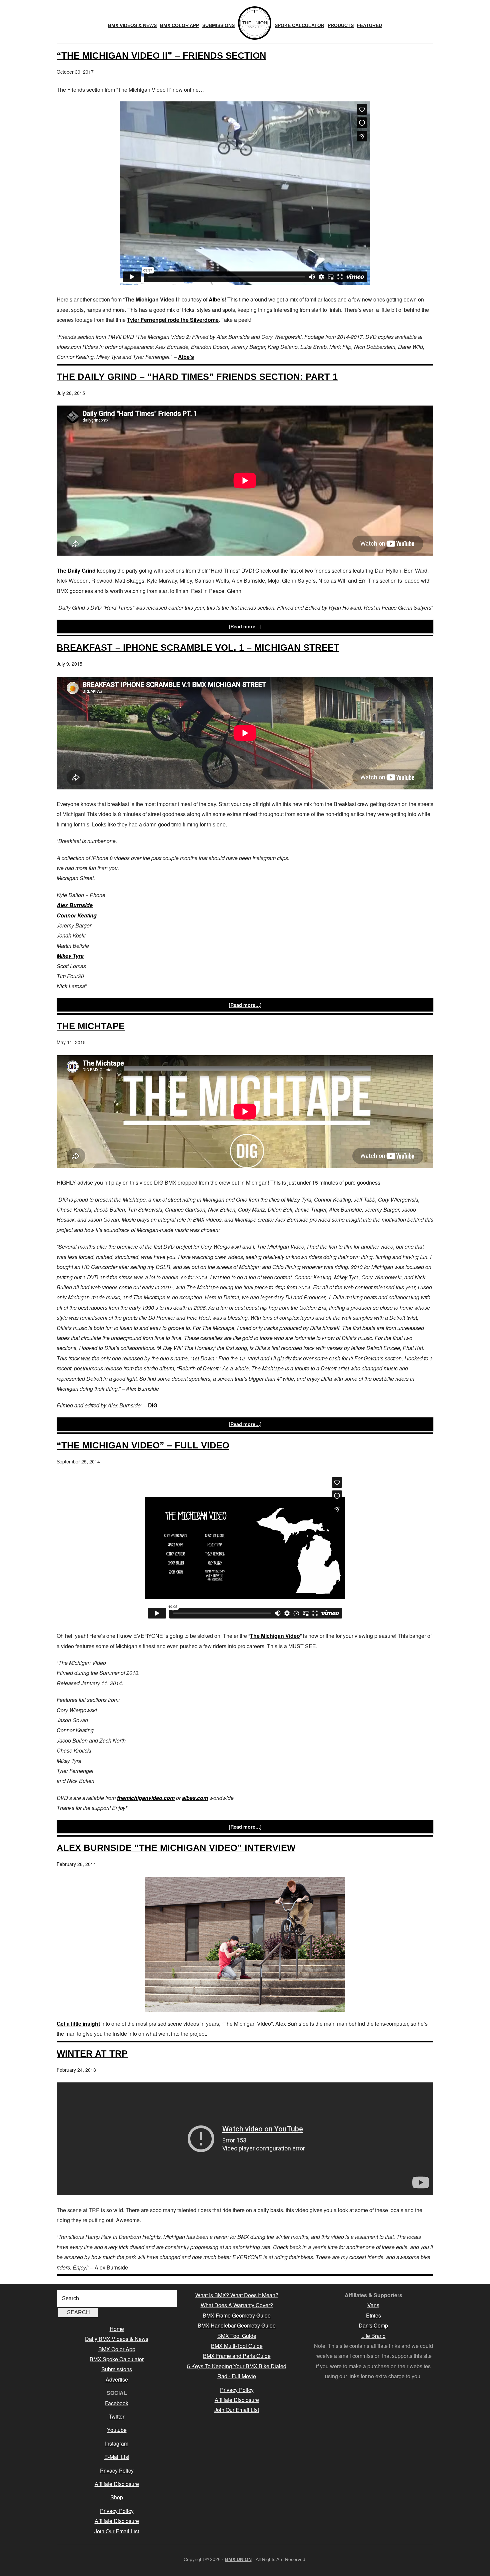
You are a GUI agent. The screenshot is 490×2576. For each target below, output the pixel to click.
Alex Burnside (75, 905)
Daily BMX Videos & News (117, 2339)
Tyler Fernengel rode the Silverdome (173, 320)
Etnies (373, 2315)
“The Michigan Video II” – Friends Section (161, 56)
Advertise (117, 2379)
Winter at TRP (92, 2054)
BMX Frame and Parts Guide (237, 2356)
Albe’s (217, 299)
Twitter (117, 2416)
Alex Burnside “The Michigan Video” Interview (176, 1848)
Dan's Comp (373, 2325)
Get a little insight (78, 2024)
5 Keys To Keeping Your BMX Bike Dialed (237, 2366)
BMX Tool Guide (237, 2336)
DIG (153, 1405)
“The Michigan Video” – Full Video (143, 1445)
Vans (373, 2305)
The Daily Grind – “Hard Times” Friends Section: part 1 (197, 377)
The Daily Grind (76, 570)
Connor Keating (77, 915)
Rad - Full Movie (237, 2376)
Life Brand (373, 2336)
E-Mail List (117, 2457)
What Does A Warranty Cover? (237, 2305)
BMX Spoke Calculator (117, 2359)
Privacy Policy (117, 2470)
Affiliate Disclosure (117, 2484)
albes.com (195, 1798)
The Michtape (91, 1026)
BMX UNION (238, 2559)
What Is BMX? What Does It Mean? (237, 2295)
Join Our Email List (117, 2531)
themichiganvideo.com (146, 1798)
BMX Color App (117, 2349)
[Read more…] (245, 626)
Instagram (117, 2443)
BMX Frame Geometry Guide (237, 2315)
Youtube (117, 2430)
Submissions (117, 2369)
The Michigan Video (275, 1636)
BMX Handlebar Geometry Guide (237, 2325)
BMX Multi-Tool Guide (237, 2346)
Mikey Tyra (70, 956)
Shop (117, 2497)
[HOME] (255, 23)
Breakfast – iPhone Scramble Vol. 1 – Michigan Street (198, 648)
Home (117, 2329)
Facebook (117, 2403)
